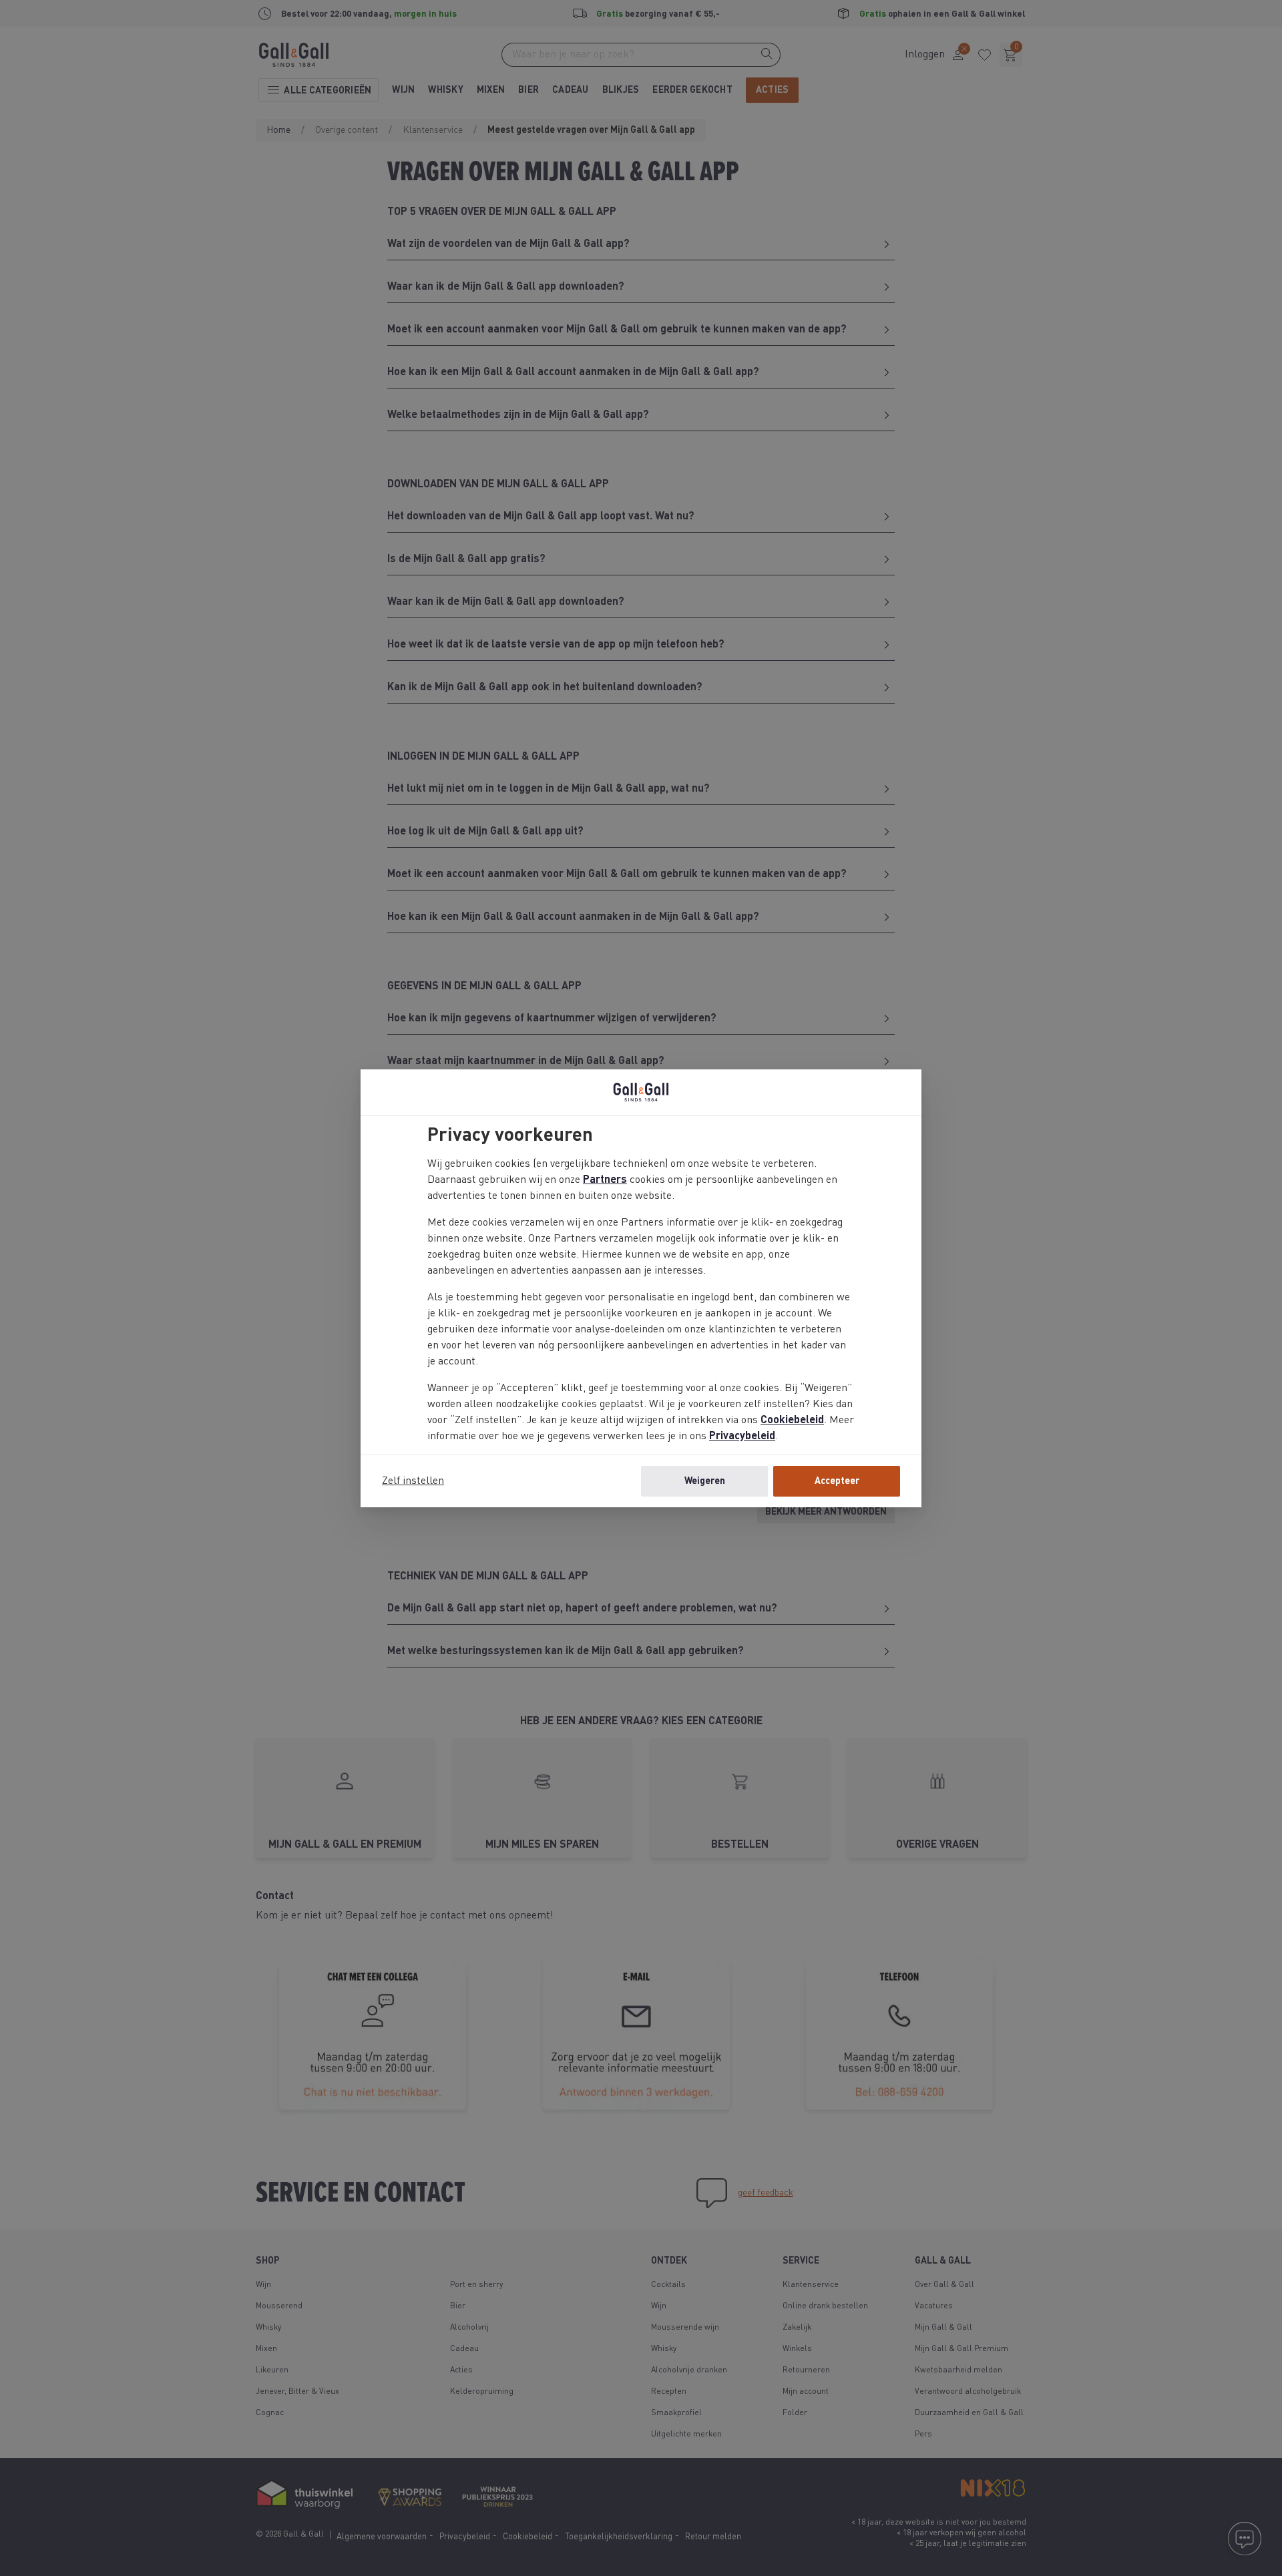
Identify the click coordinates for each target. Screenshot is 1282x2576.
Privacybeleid (742, 1437)
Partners (605, 1180)
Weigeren (705, 1481)
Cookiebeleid (792, 1421)
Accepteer (837, 1481)
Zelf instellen (413, 1481)
